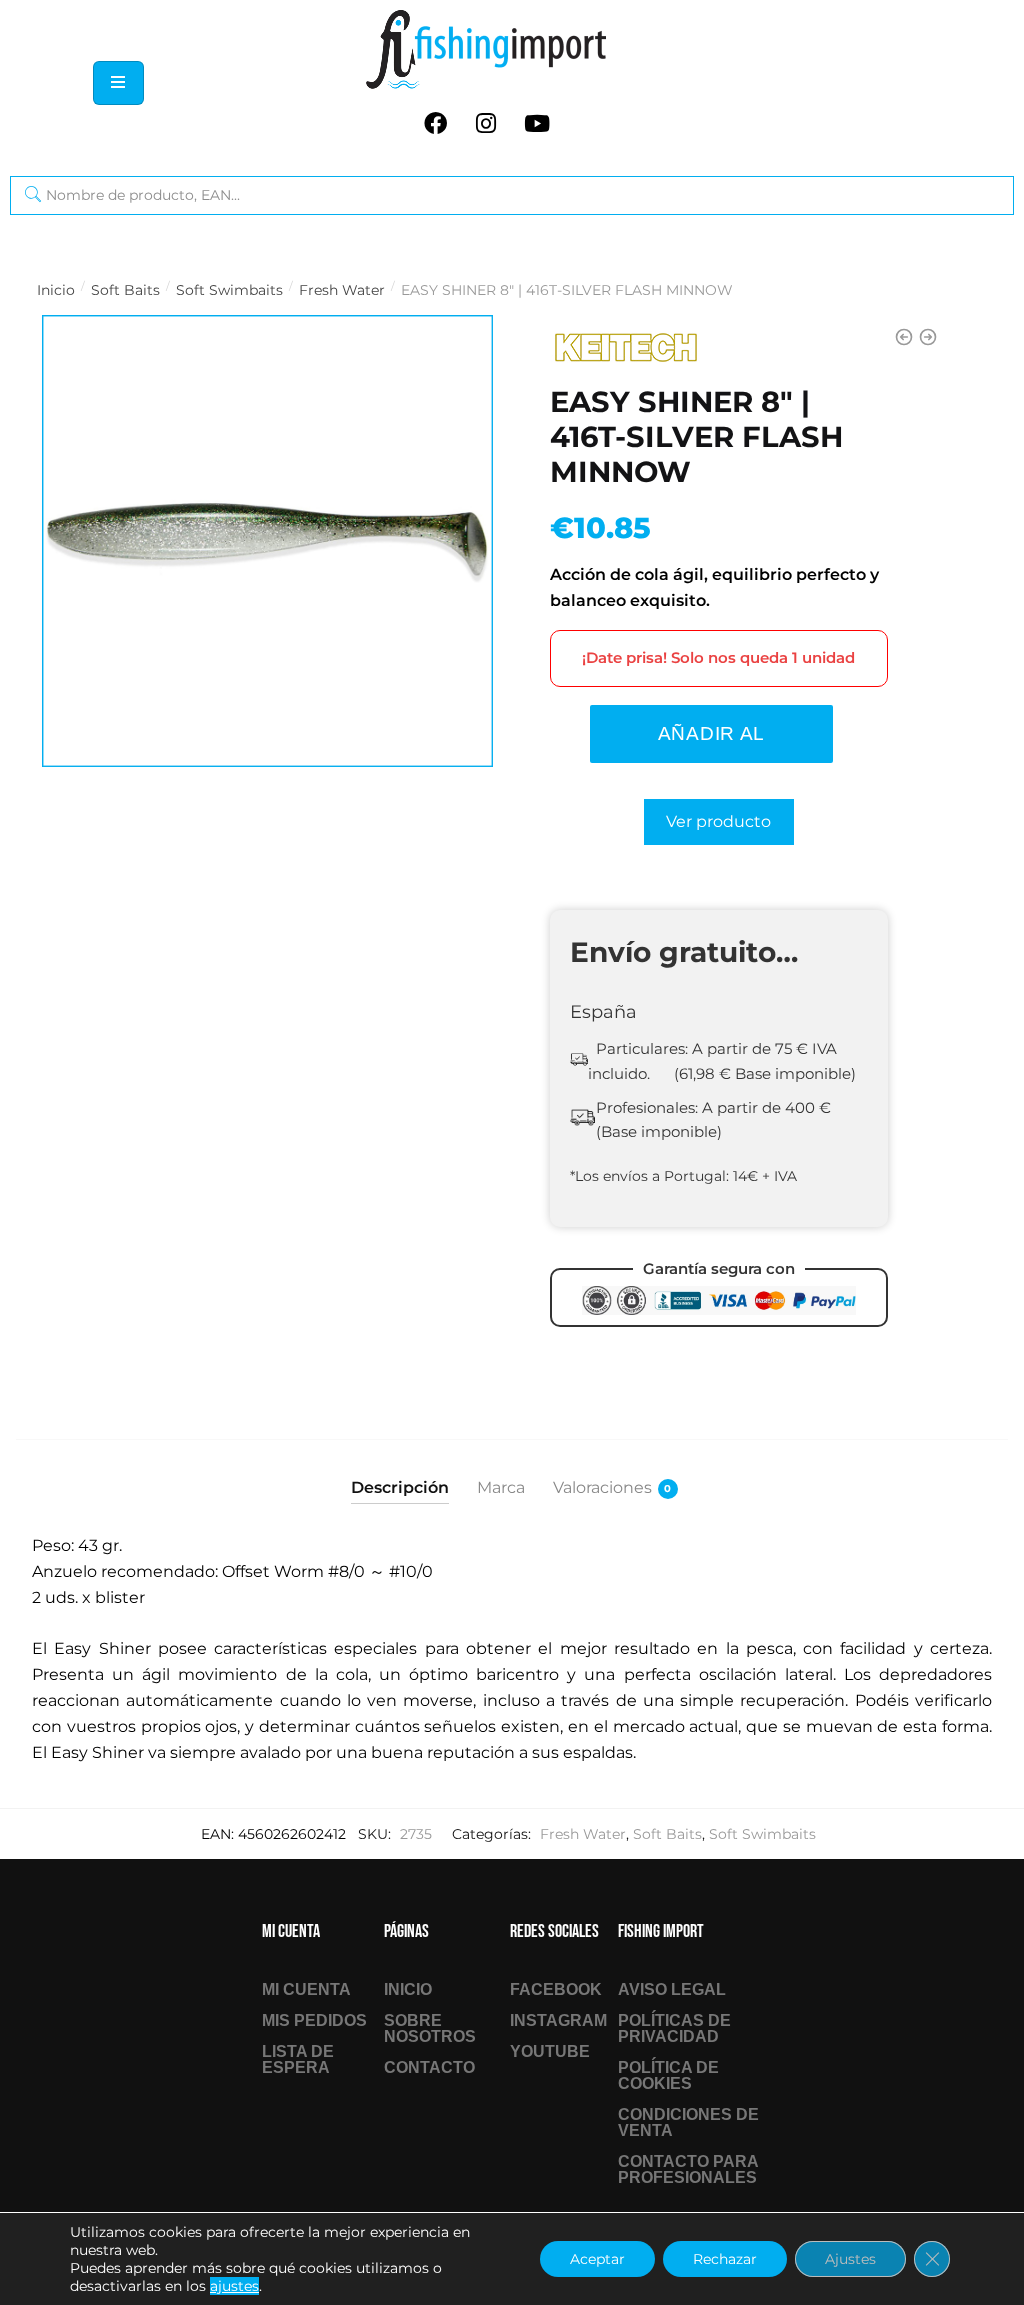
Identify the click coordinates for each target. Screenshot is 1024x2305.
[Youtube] (537, 123)
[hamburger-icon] (118, 83)
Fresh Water (342, 290)
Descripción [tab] (400, 1487)
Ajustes (850, 2259)
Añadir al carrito (711, 743)
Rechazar (725, 2259)
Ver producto (718, 821)
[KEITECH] (625, 348)
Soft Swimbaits (229, 290)
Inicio (56, 290)
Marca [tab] (501, 1487)
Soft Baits (125, 290)
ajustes (234, 2286)
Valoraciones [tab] (602, 1487)
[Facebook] (435, 123)
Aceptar (597, 2259)
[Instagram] (486, 123)
